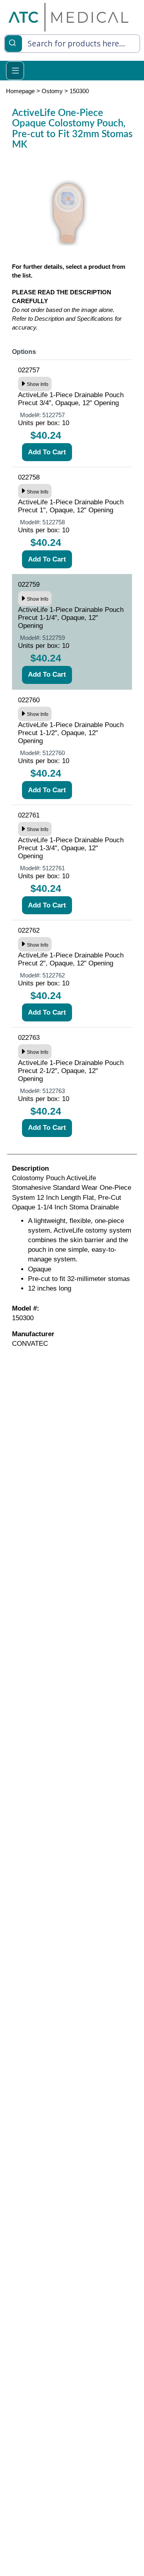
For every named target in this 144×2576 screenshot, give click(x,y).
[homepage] (68, 17)
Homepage (20, 91)
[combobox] (72, 44)
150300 (79, 91)
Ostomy (52, 91)
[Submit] (13, 42)
